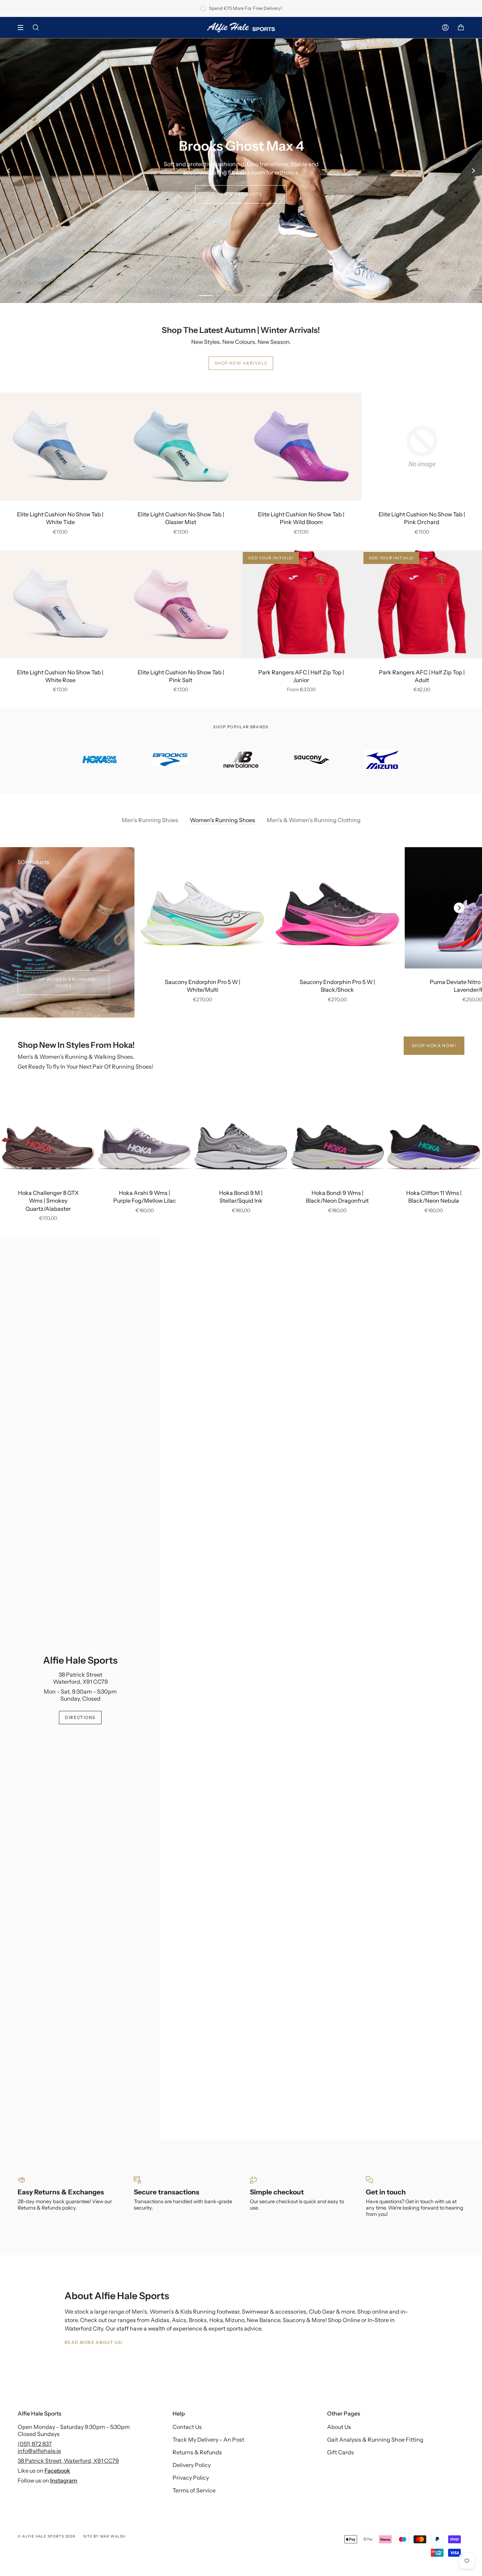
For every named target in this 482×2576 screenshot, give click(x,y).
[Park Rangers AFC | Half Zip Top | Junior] (301, 604)
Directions (80, 1717)
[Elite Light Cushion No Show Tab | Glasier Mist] (181, 447)
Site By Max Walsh (104, 2536)
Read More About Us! (94, 2342)
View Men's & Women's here (241, 195)
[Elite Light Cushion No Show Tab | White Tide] (60, 447)
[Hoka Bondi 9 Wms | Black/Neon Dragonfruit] (338, 1136)
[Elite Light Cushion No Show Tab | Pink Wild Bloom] (301, 447)
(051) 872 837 (35, 2444)
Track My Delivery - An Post (208, 2440)
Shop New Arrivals (241, 363)
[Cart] (461, 28)
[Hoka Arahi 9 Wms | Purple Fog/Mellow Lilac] (144, 1136)
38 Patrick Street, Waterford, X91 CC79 (68, 2461)
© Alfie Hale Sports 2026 (46, 2536)
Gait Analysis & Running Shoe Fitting (375, 2440)
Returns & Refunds (197, 2452)
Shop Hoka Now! (434, 1046)
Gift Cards (341, 2452)
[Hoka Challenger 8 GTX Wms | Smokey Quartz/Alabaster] (48, 1136)
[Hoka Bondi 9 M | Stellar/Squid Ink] (241, 1136)
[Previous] (9, 171)
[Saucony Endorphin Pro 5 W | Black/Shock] (337, 908)
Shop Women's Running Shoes (64, 982)
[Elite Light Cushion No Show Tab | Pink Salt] (181, 604)
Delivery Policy (192, 2465)
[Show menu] (23, 28)
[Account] (445, 28)
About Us (339, 2427)
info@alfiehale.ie (39, 2451)
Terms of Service (194, 2490)
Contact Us (187, 2427)
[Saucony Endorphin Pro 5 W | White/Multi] (202, 908)
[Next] (473, 171)
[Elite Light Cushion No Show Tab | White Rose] (60, 604)
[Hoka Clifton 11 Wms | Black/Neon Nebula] (434, 1136)
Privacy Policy (191, 2478)
